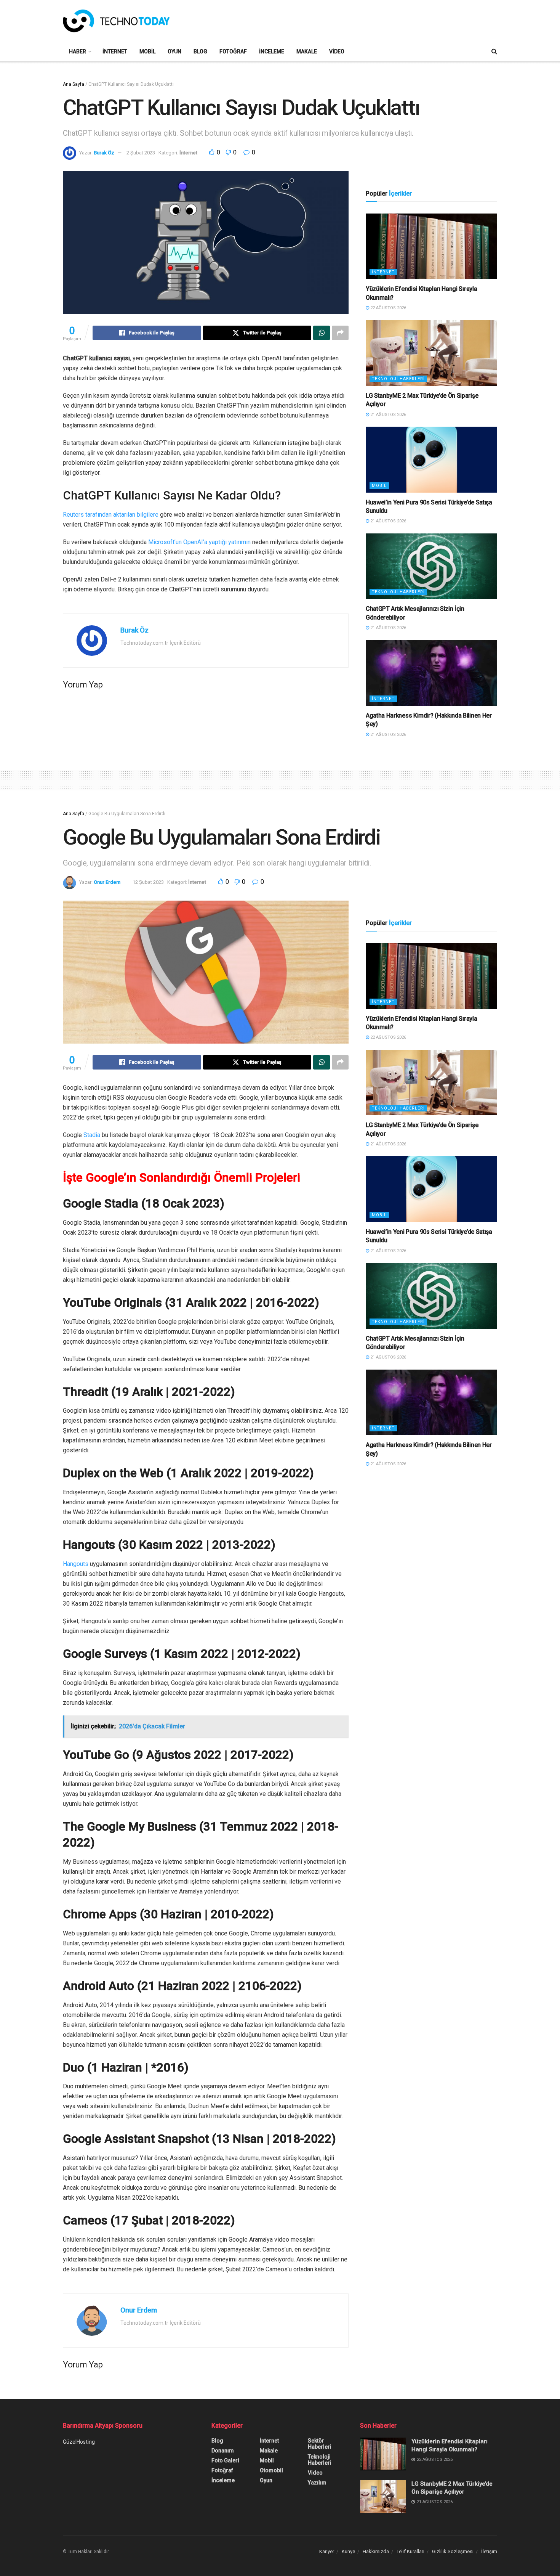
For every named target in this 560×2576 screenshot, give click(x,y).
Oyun (174, 51)
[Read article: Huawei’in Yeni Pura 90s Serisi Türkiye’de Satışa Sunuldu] (431, 460)
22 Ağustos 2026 (388, 308)
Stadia (92, 1135)
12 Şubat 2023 (148, 882)
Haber (78, 51)
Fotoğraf (233, 51)
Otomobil (271, 2470)
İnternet (115, 51)
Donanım (223, 2451)
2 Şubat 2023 (141, 153)
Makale (307, 51)
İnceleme (272, 51)
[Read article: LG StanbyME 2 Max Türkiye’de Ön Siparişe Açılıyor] (431, 353)
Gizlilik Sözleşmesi (453, 2551)
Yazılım (317, 2483)
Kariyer (327, 2551)
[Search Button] (494, 51)
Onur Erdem (107, 882)
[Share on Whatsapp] (322, 333)
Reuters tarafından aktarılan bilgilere (111, 515)
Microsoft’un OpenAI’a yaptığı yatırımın (199, 542)
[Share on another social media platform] (340, 333)
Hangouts (76, 1564)
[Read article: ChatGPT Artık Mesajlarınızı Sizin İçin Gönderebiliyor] (431, 566)
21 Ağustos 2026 (388, 415)
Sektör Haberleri (320, 2444)
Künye (348, 2551)
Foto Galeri (225, 2460)
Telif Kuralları (410, 2551)
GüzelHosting (79, 2442)
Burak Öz (104, 153)
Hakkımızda (376, 2551)
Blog (200, 51)
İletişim (489, 2551)
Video (337, 51)
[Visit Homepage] (116, 21)
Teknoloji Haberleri (398, 379)
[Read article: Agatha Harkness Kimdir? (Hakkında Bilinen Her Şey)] (431, 673)
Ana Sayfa (74, 84)
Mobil (147, 51)
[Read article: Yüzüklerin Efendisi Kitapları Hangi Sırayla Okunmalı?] (431, 247)
